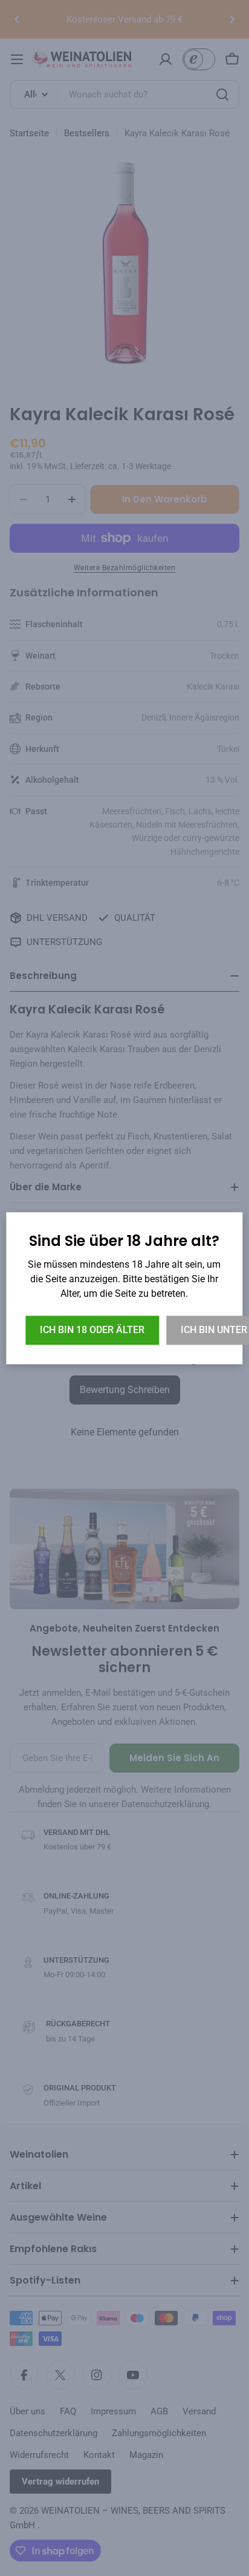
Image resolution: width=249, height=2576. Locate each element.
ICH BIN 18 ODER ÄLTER (92, 1330)
